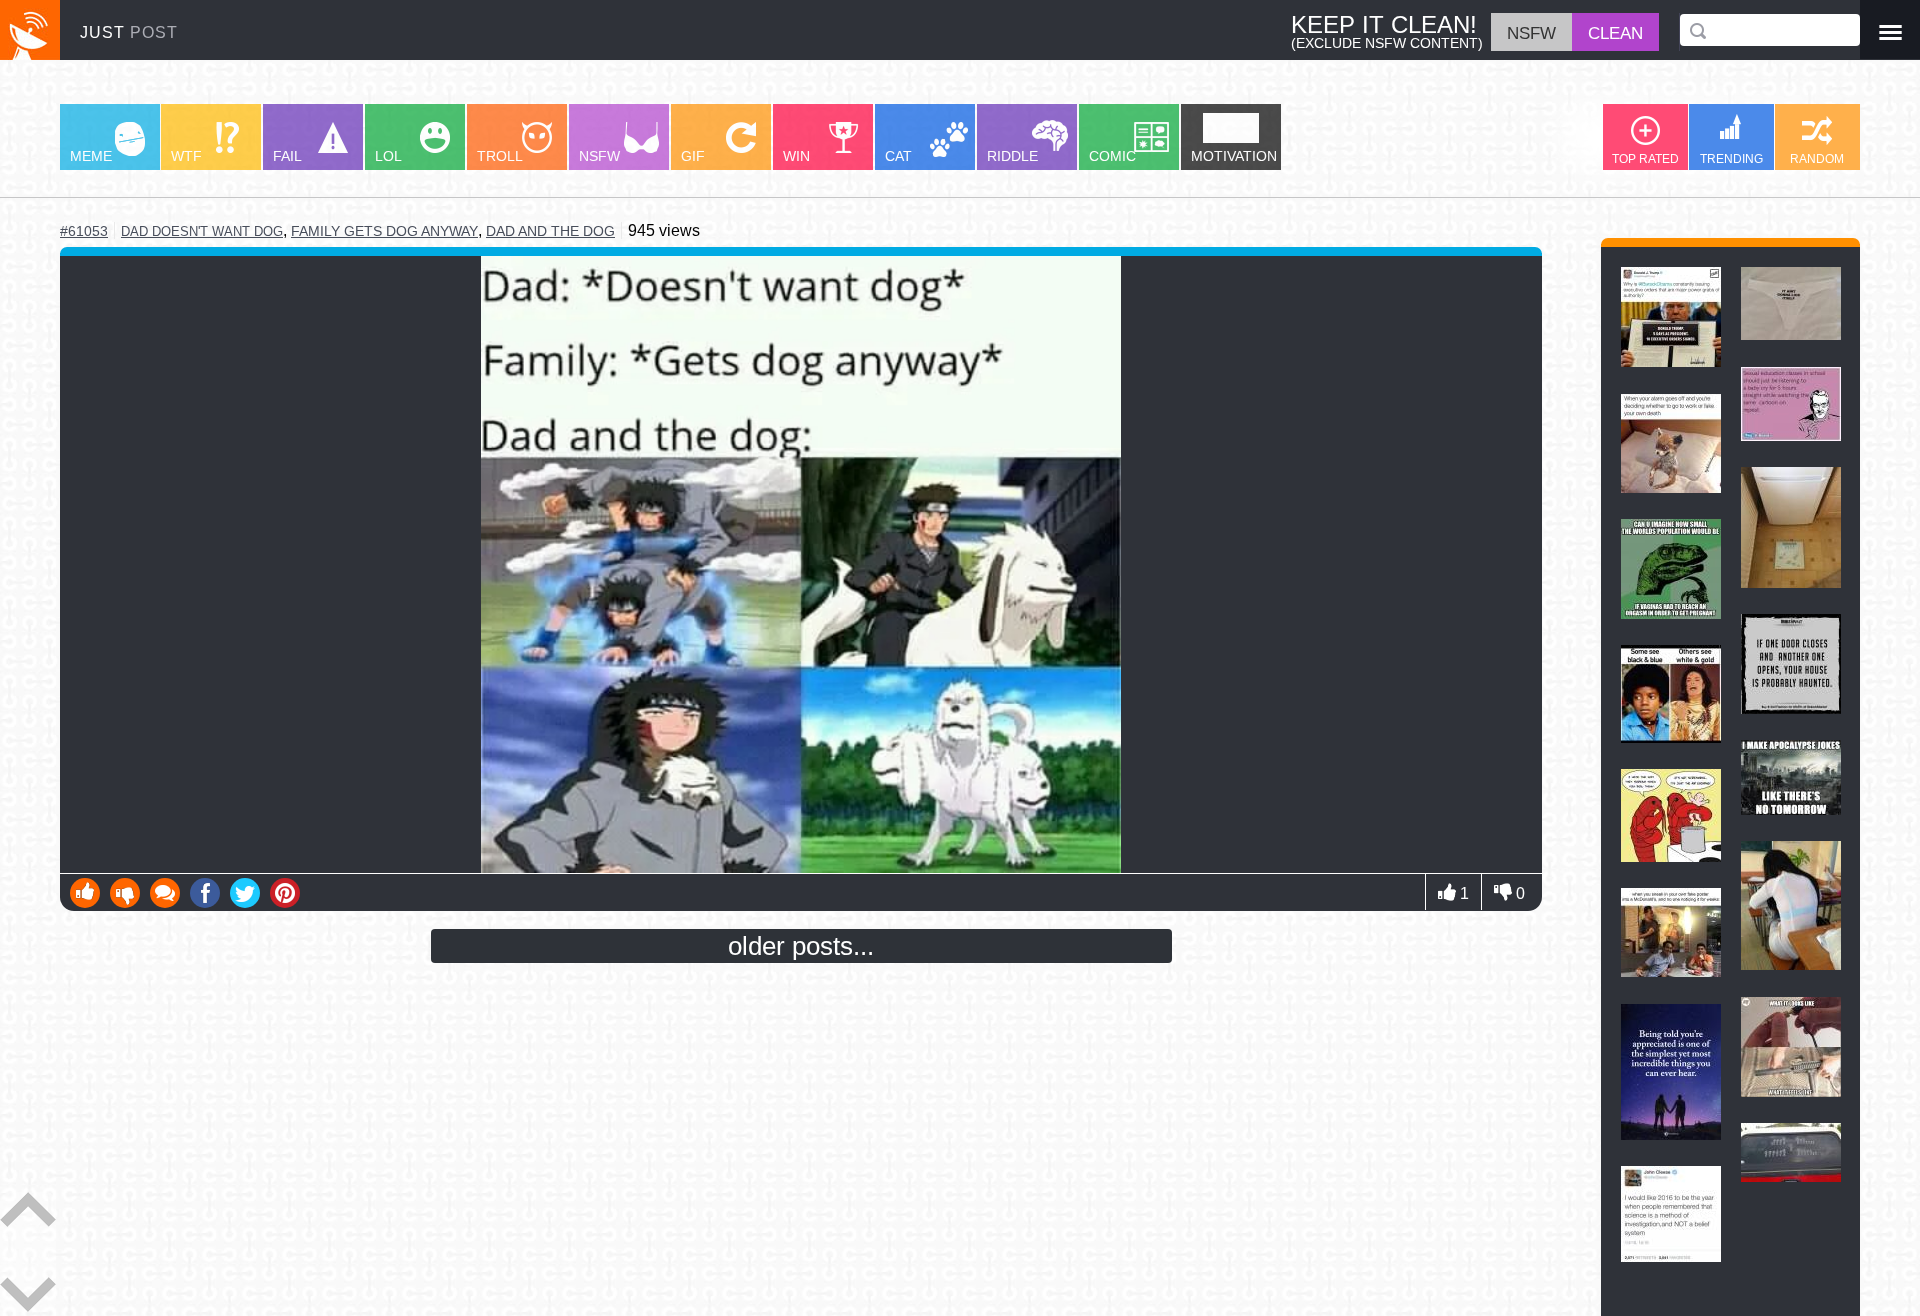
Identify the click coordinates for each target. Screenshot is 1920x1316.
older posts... (801, 946)
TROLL (500, 156)
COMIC (1112, 156)
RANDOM (1817, 159)
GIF (693, 156)
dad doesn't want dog (202, 231)
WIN (796, 156)
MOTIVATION (1234, 156)
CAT (898, 156)
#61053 (84, 231)
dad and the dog (550, 231)
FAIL (287, 156)
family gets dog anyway (384, 231)
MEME (91, 156)
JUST (129, 32)
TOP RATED (1645, 159)
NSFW (599, 156)
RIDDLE (1012, 156)
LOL (388, 156)
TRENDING (1731, 159)
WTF (186, 156)
